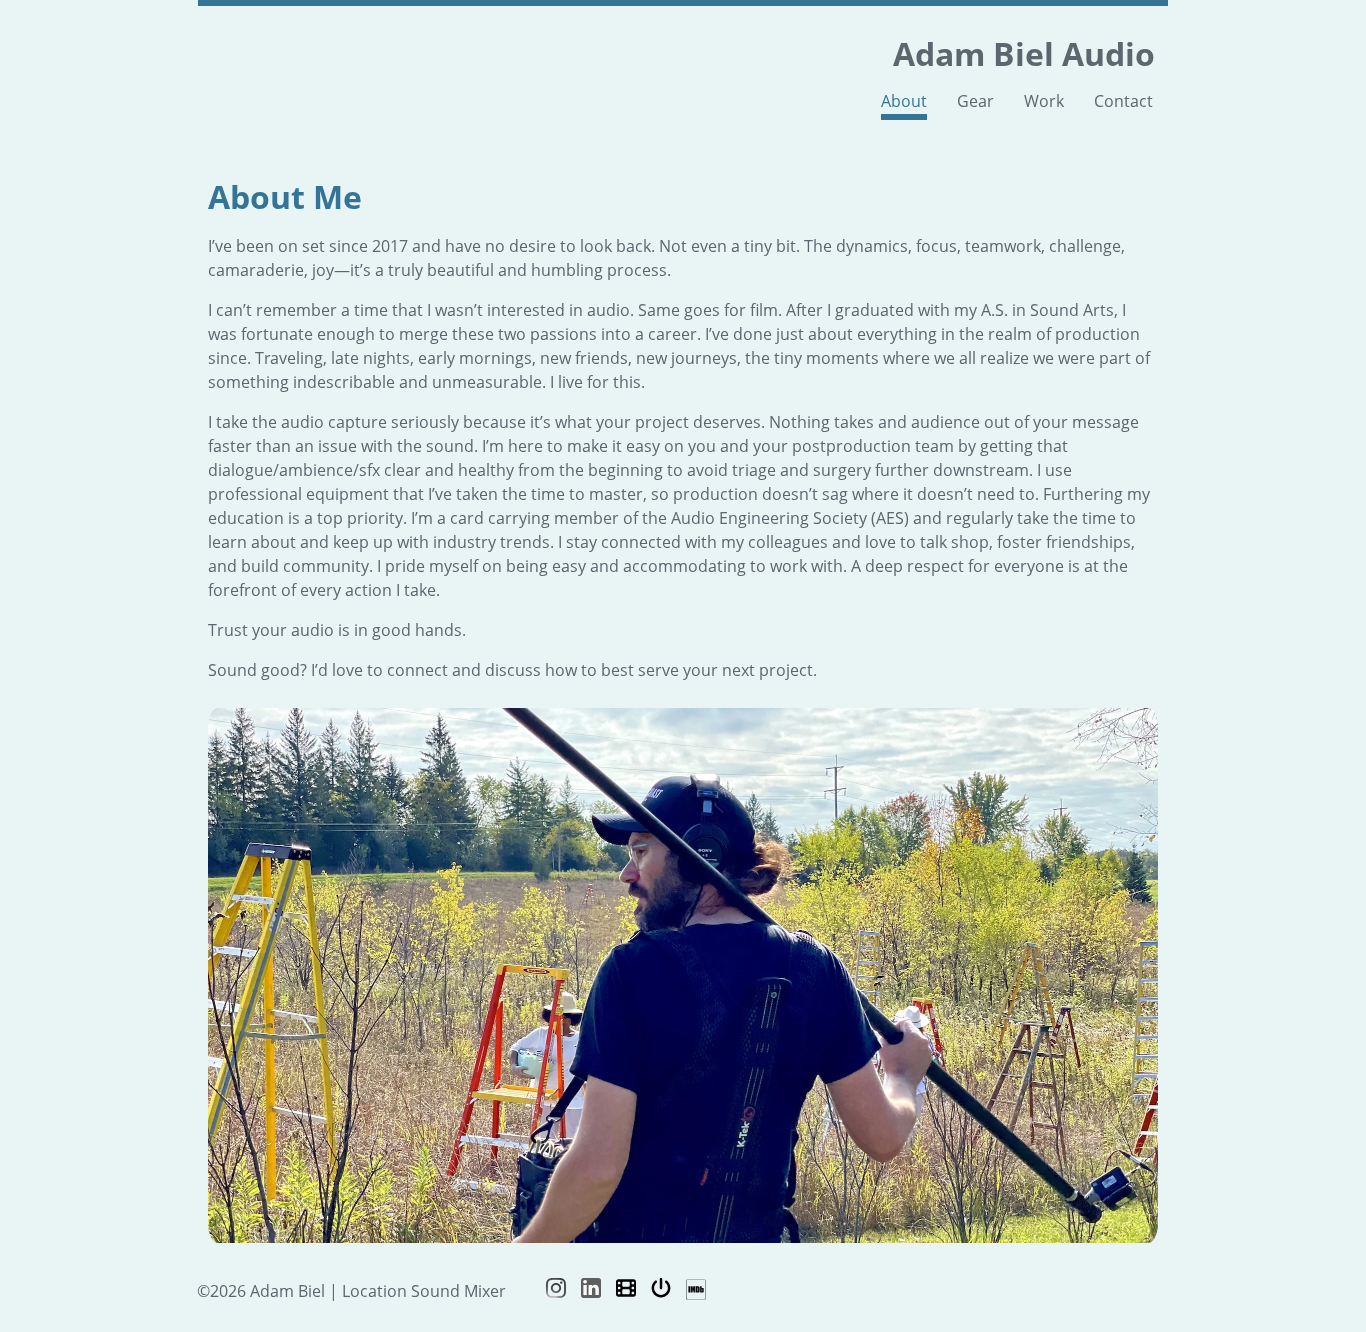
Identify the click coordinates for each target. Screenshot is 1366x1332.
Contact (1123, 101)
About (904, 101)
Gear (975, 101)
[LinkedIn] (591, 1290)
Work (1044, 101)
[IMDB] (696, 1290)
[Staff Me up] (661, 1290)
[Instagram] (556, 1290)
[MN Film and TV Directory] (626, 1290)
